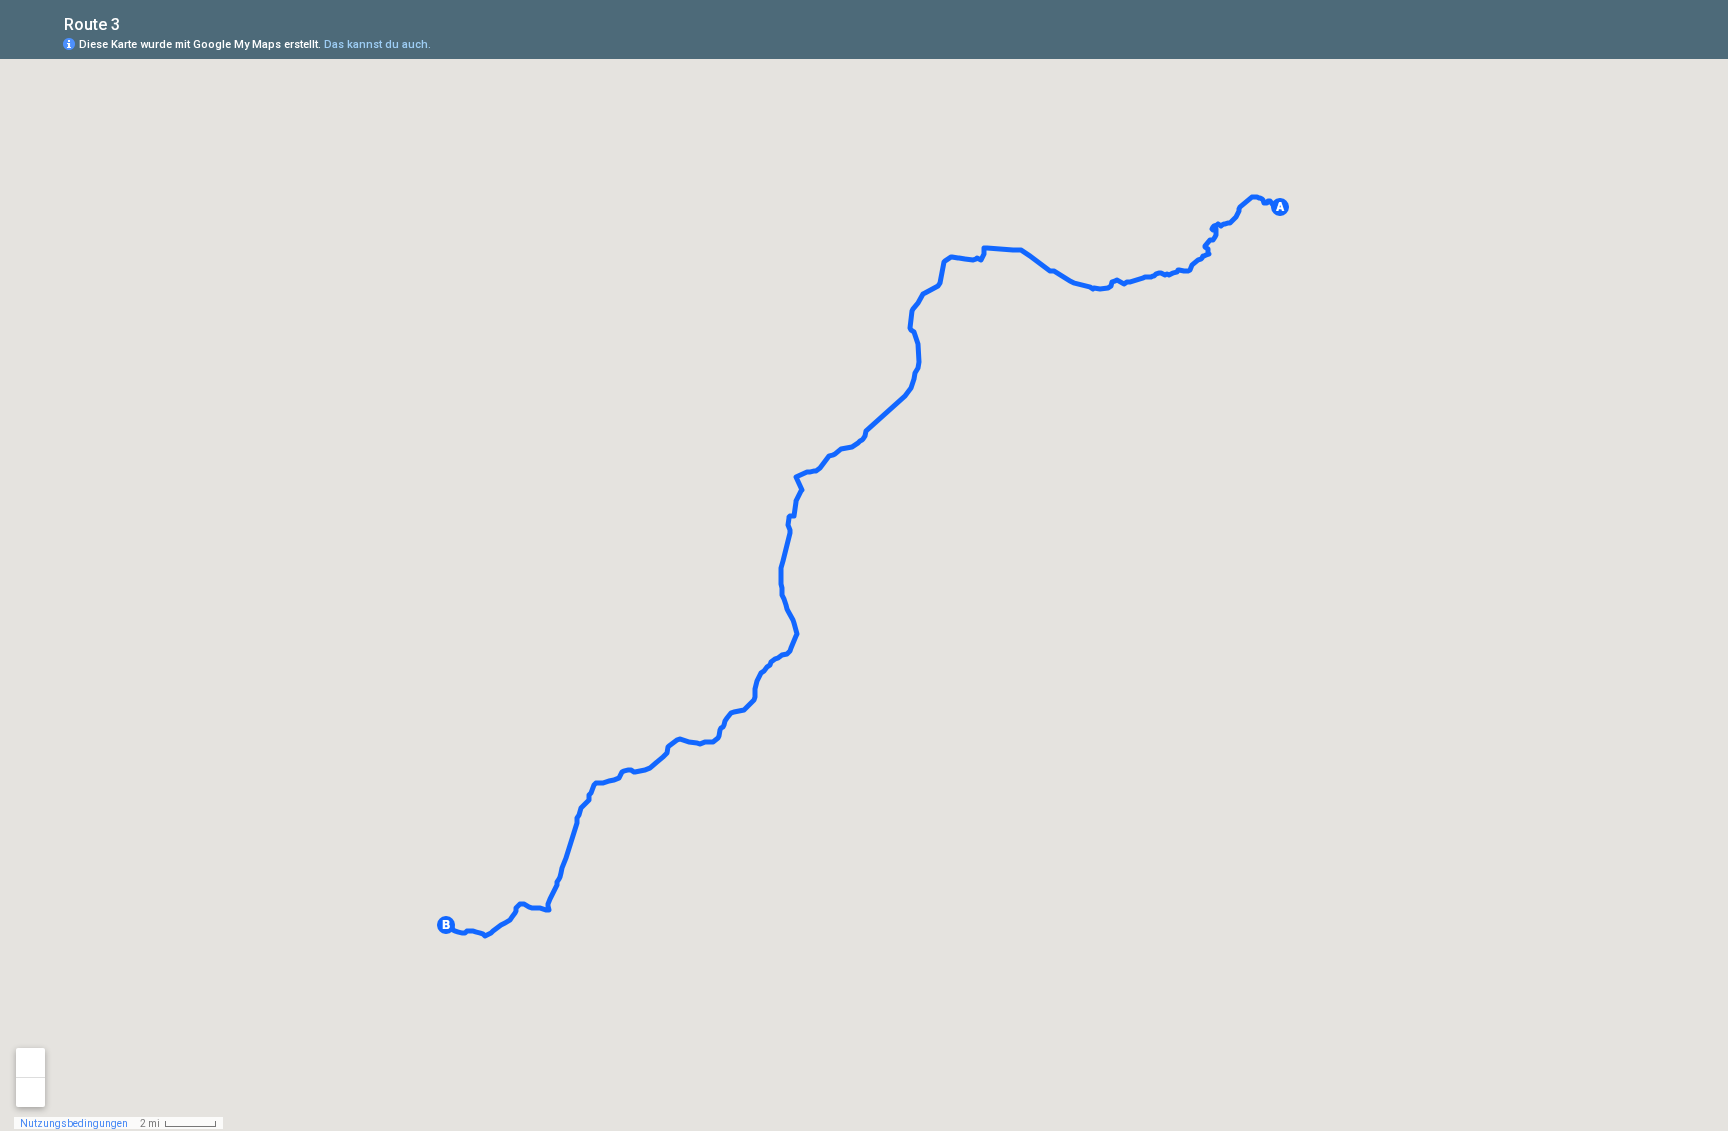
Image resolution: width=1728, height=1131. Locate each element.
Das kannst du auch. (377, 44)
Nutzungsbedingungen (74, 1123)
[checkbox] (135, 22)
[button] (1280, 207)
